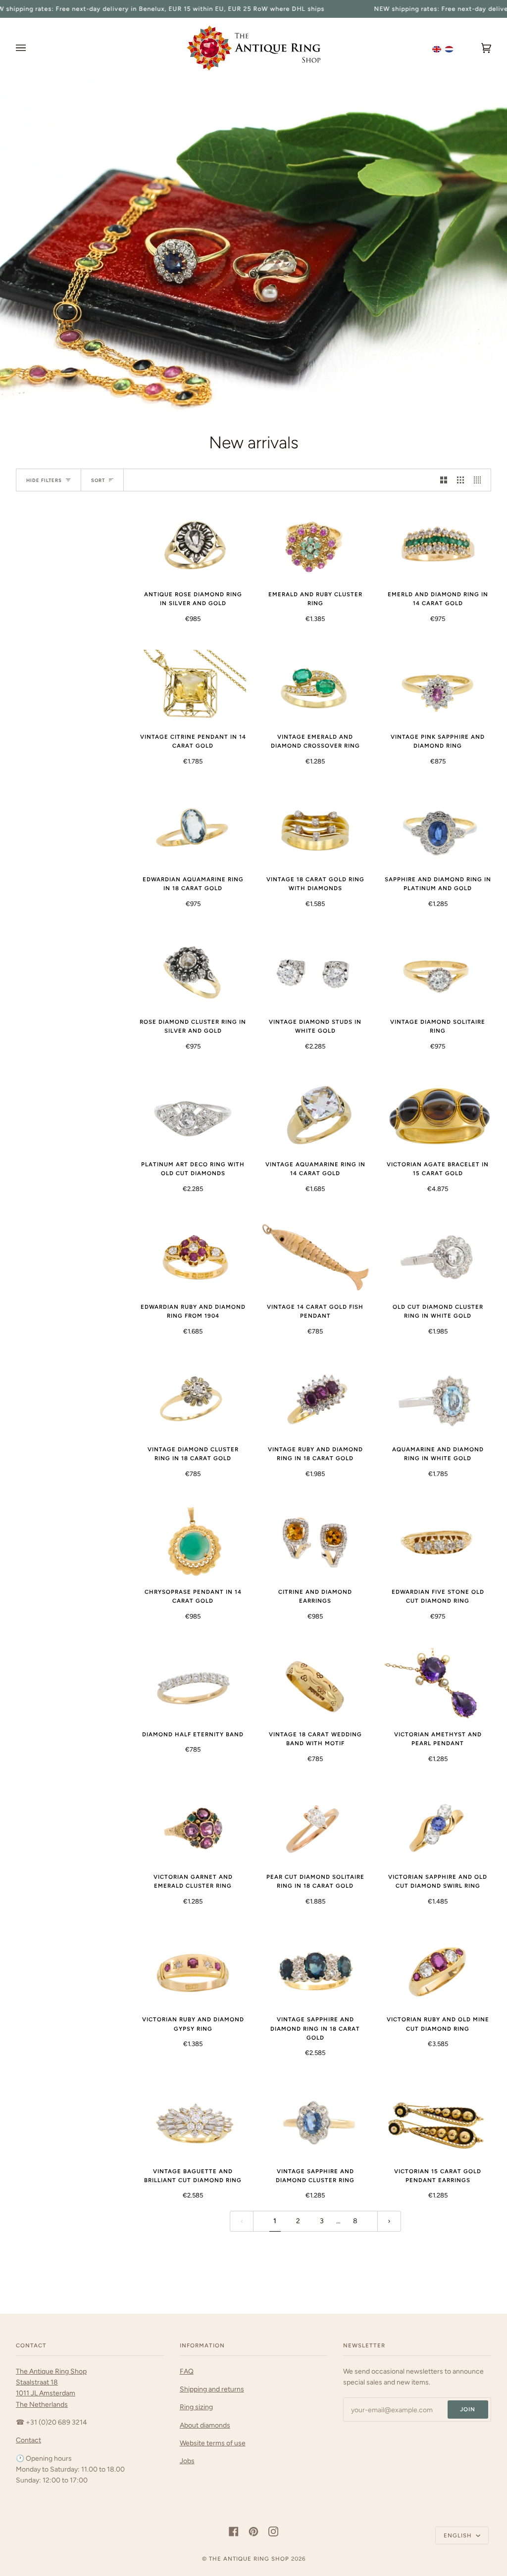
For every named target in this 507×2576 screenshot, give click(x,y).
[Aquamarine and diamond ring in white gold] (438, 1400)
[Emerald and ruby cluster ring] (315, 545)
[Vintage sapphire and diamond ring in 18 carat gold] (315, 1970)
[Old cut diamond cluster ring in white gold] (438, 1257)
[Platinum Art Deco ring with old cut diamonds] (193, 1115)
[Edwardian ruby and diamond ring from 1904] (193, 1257)
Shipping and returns (212, 2389)
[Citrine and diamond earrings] (315, 1542)
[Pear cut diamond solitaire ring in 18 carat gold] (315, 1828)
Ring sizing (196, 2407)
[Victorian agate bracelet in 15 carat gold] (438, 1115)
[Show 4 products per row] (480, 480)
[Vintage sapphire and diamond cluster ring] (315, 2122)
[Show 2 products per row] (444, 480)
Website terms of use (213, 2443)
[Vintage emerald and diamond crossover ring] (315, 687)
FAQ (187, 2371)
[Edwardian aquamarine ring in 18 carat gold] (193, 830)
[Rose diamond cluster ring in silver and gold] (193, 972)
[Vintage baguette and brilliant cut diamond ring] (193, 2122)
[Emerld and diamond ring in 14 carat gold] (438, 545)
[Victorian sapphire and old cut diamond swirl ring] (438, 1828)
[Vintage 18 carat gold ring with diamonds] (315, 830)
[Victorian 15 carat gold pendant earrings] (438, 2122)
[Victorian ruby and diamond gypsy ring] (193, 1970)
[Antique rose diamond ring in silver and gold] (193, 545)
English (459, 2535)
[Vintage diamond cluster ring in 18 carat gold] (193, 1400)
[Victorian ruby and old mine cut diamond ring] (438, 1970)
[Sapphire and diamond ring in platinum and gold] (438, 830)
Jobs (187, 2461)
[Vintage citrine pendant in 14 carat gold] (193, 687)
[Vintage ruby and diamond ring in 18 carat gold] (315, 1400)
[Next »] (389, 2221)
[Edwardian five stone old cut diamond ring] (438, 1542)
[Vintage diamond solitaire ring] (438, 972)
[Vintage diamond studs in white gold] (315, 972)
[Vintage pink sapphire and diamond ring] (438, 687)
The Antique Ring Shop (249, 2559)
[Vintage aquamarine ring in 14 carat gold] (315, 1115)
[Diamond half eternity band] (193, 1685)
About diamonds (205, 2425)
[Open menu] (31, 48)
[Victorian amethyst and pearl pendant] (438, 1685)
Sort (98, 480)
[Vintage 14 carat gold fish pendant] (315, 1257)
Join (468, 2409)
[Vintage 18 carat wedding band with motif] (315, 1685)
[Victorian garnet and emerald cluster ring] (193, 1828)
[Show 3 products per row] (460, 480)
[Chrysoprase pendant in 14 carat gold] (193, 1542)
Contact (28, 2440)
